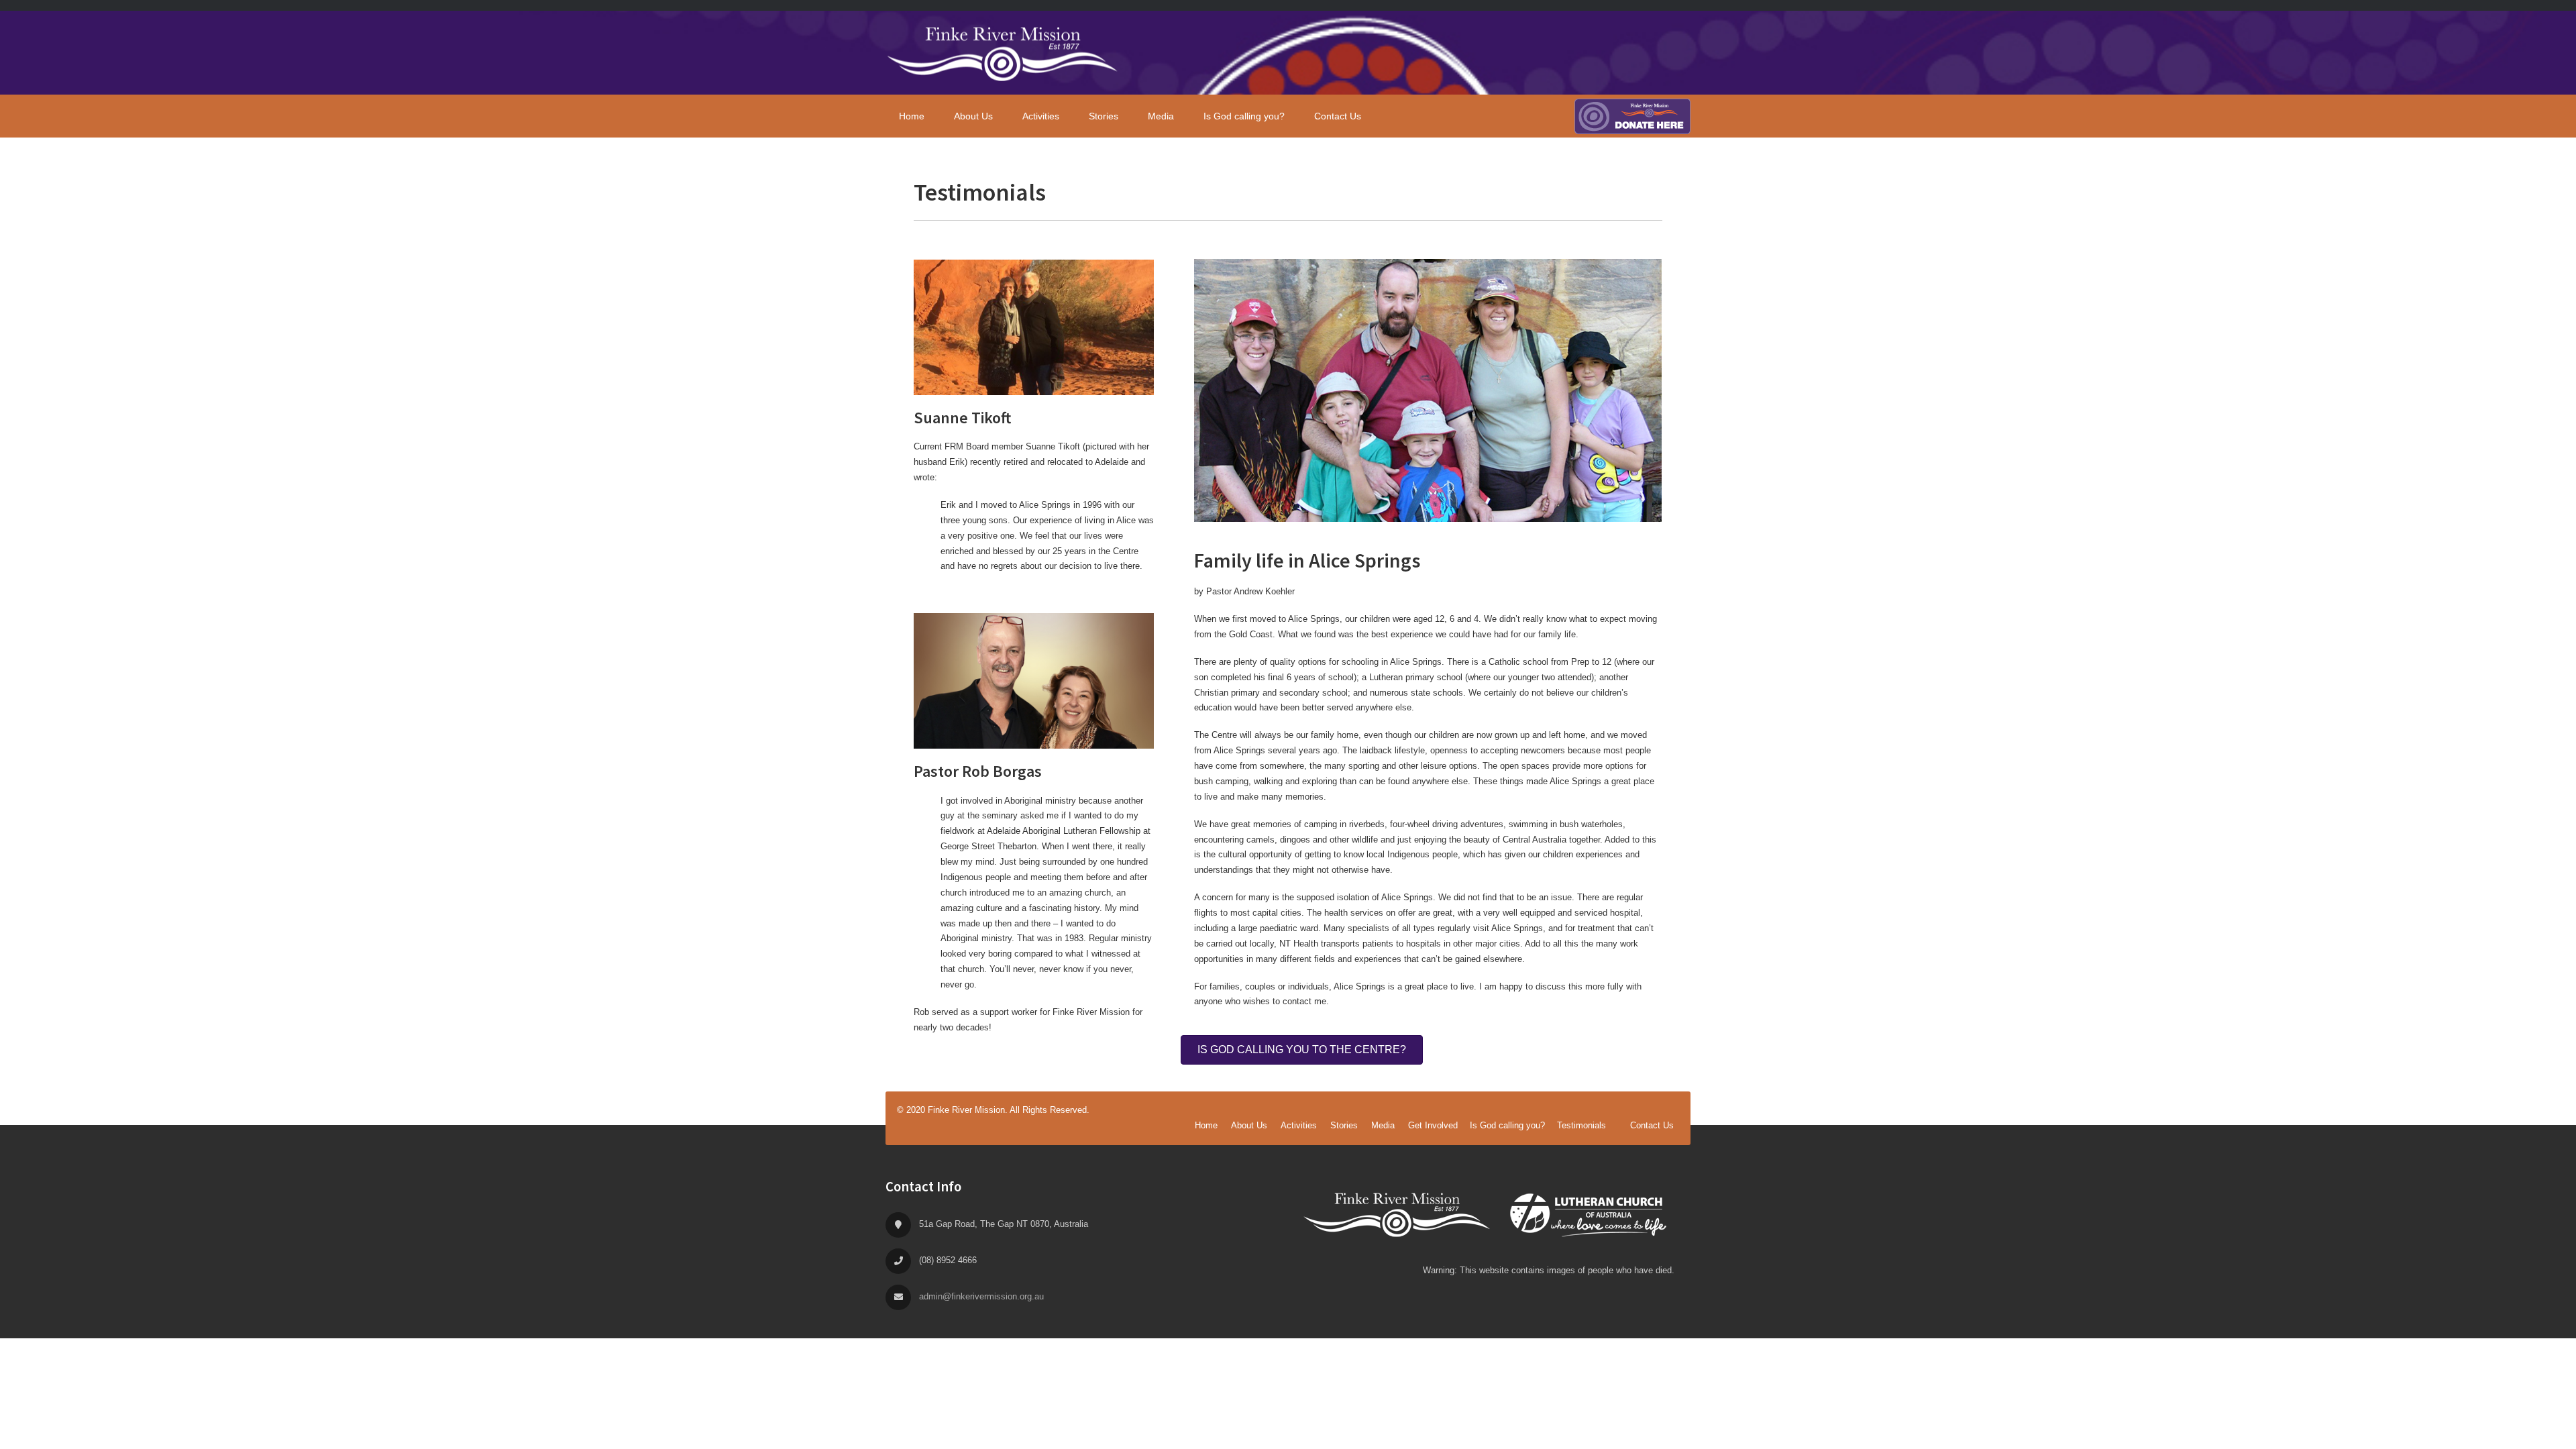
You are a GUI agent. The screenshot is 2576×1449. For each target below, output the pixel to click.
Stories (1344, 1125)
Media (1383, 1125)
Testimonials (1581, 1125)
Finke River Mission (1003, 53)
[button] (1302, 1050)
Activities (1299, 1125)
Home (1206, 1125)
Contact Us (1652, 1125)
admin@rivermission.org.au (981, 1296)
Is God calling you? (1507, 1125)
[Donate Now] (1632, 116)
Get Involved (1433, 1125)
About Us (1249, 1125)
